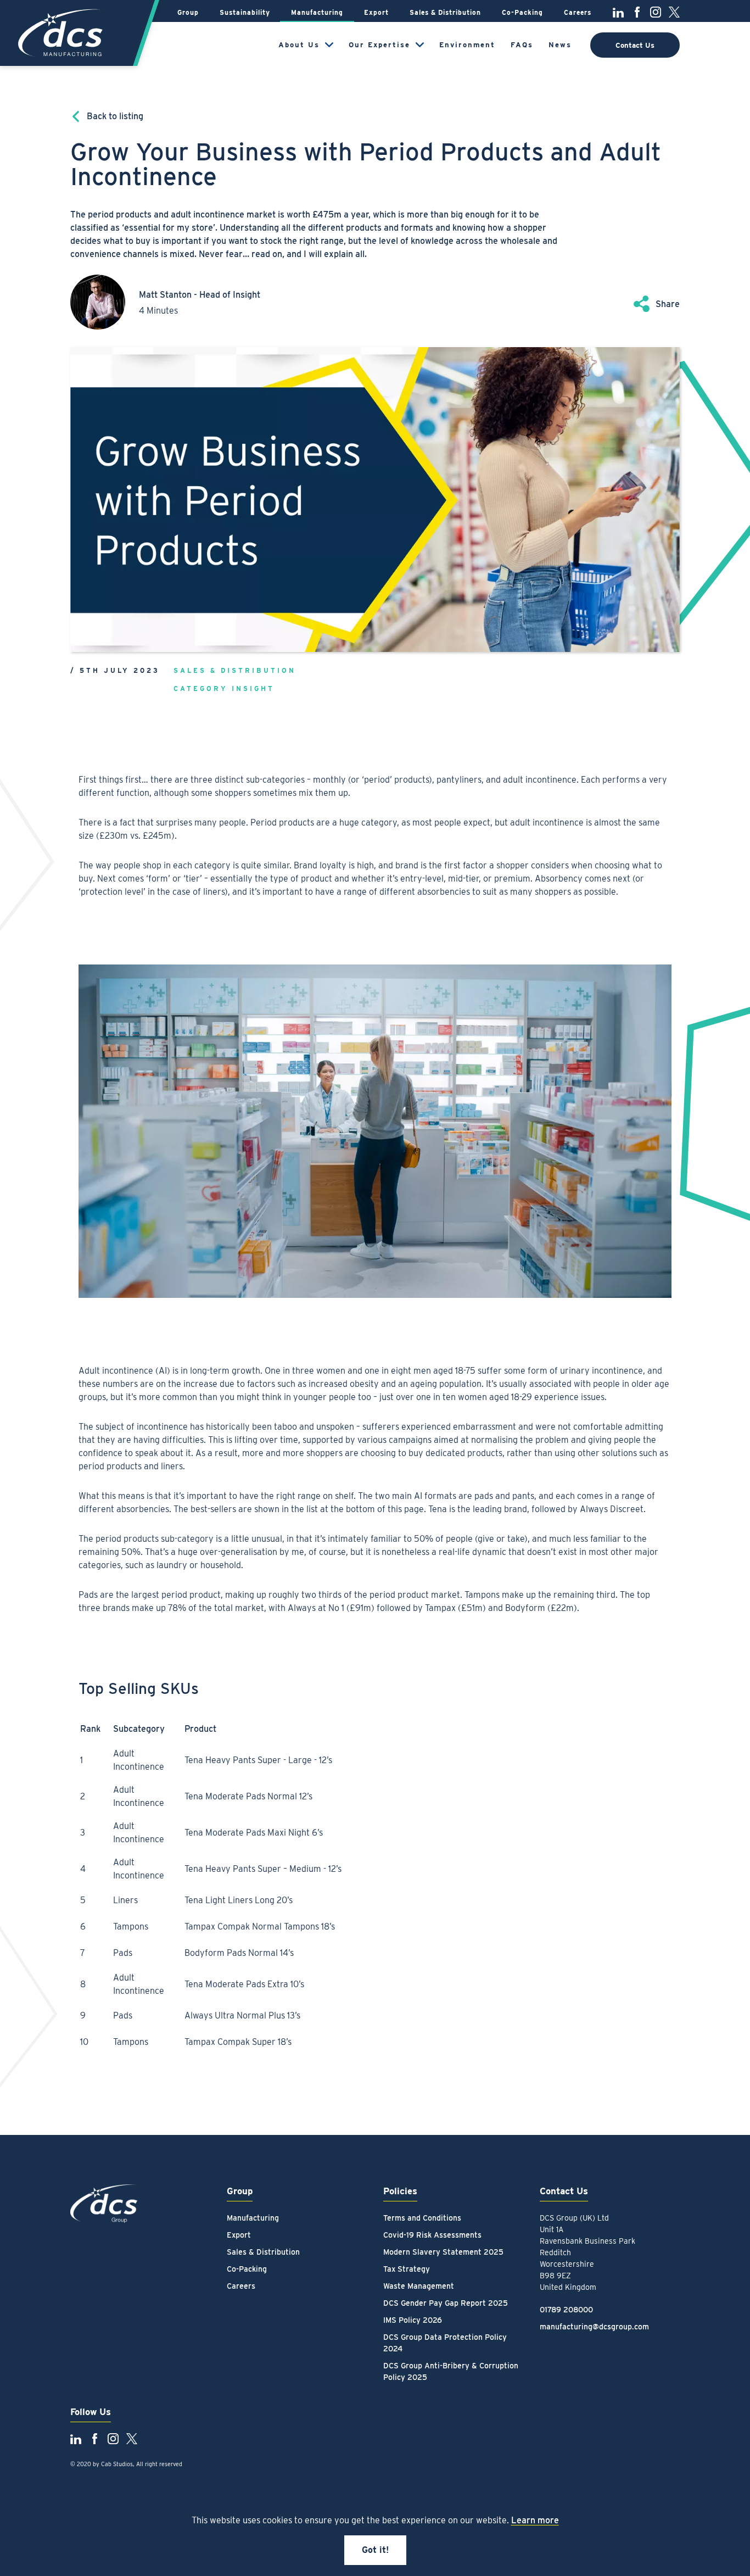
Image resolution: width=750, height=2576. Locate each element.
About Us (299, 45)
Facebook (637, 12)
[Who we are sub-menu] (329, 45)
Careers (578, 12)
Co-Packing (522, 12)
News (560, 45)
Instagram (656, 12)
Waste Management (419, 2286)
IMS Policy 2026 (413, 2320)
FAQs (522, 45)
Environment (467, 45)
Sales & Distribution (445, 12)
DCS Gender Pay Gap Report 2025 (446, 2303)
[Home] (62, 33)
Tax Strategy (407, 2269)
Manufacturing (317, 12)
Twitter (674, 12)
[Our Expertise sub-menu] (420, 45)
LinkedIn (618, 12)
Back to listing (115, 116)
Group (188, 12)
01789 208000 (566, 2310)
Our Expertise (379, 45)
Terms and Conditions (422, 2218)
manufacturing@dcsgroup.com (594, 2327)
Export (376, 12)
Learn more (535, 2520)
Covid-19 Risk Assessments (432, 2235)
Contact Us (635, 45)
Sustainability (245, 12)
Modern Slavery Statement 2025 (443, 2252)
